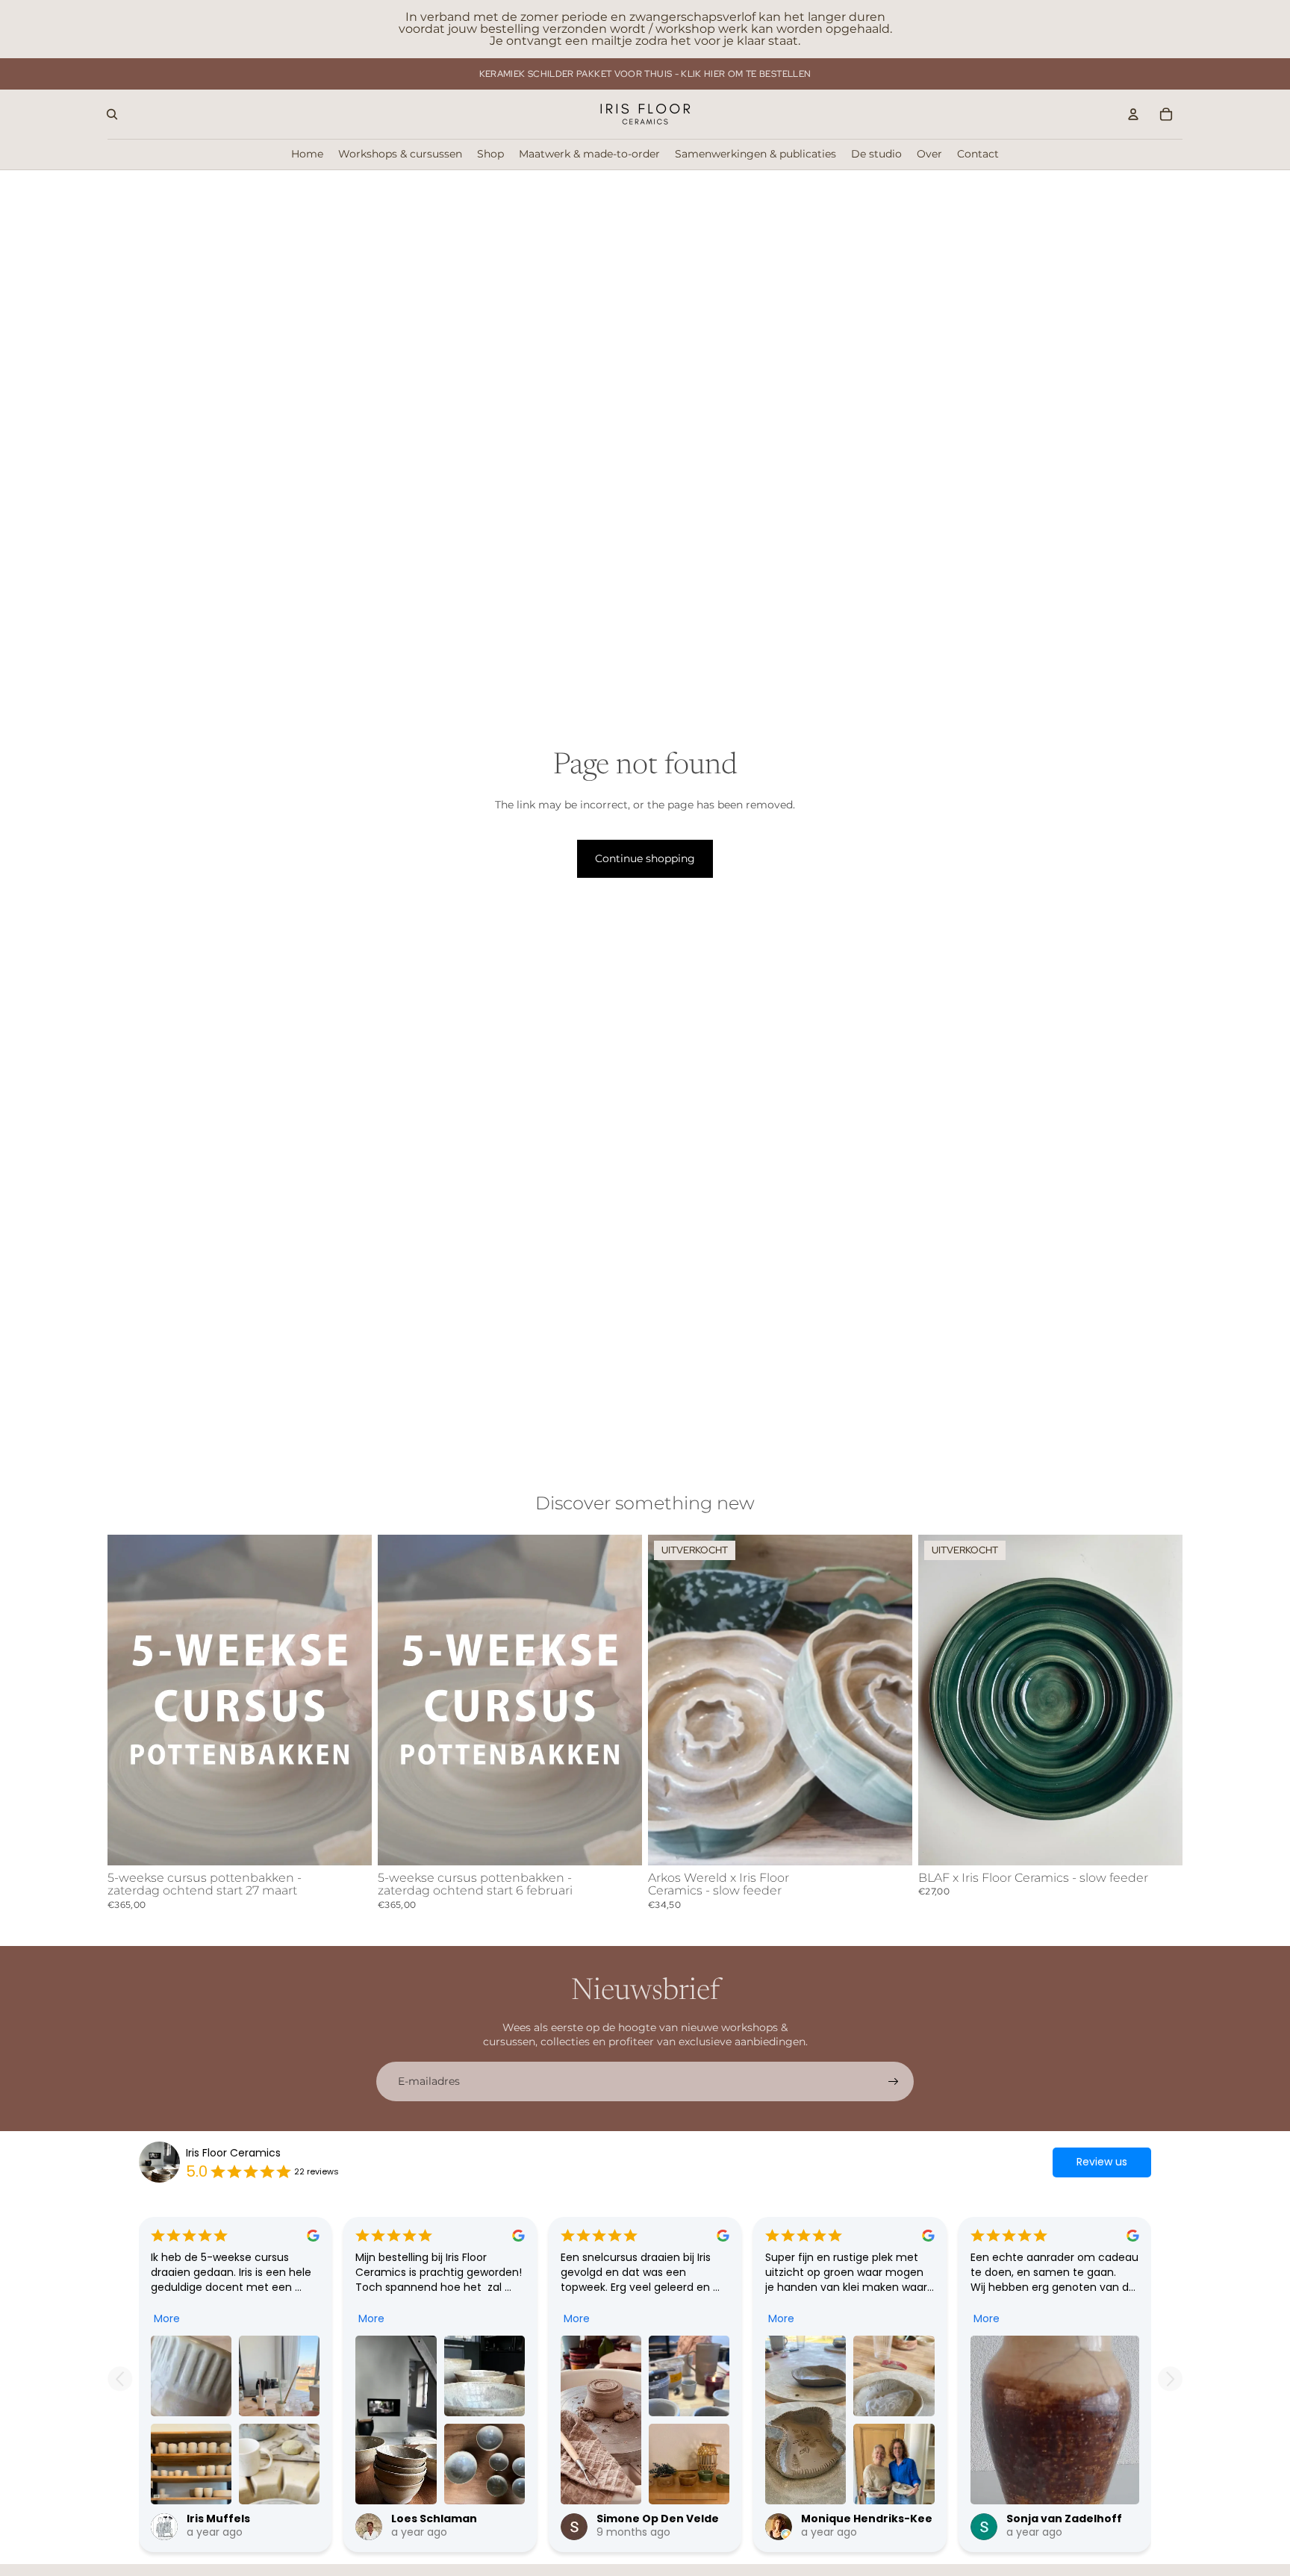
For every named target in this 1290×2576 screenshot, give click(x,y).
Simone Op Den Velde (658, 2519)
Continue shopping (645, 858)
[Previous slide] (120, 2379)
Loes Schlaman (434, 2519)
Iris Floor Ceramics (233, 2153)
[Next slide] (1170, 2379)
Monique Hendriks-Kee (867, 2519)
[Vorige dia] (130, 1700)
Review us (1102, 2162)
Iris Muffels (218, 2519)
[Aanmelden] (894, 2082)
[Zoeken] (112, 114)
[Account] (1133, 114)
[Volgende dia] (349, 1700)
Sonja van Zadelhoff (1064, 2519)
